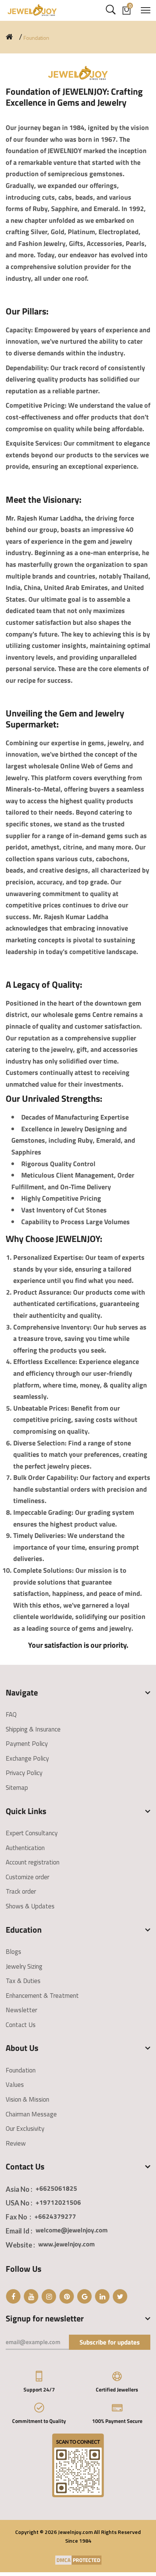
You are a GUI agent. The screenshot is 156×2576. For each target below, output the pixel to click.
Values (15, 2085)
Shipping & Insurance (33, 1729)
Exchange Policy (27, 1758)
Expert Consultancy (32, 1833)
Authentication (25, 1848)
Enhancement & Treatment (42, 1996)
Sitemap (17, 1788)
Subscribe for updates (110, 2342)
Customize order (27, 1877)
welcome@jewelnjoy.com (72, 2230)
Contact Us (21, 2025)
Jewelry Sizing (24, 1966)
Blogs (13, 1952)
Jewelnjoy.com (75, 2532)
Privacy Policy (24, 1773)
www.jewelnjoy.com (66, 2244)
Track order (21, 1891)
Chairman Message (31, 2114)
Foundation (21, 2070)
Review (16, 2143)
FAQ (11, 1714)
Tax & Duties (23, 1981)
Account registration (33, 1862)
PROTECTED (87, 2560)
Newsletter (21, 2010)
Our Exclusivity (25, 2129)
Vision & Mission (27, 2099)
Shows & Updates (30, 1906)
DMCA (63, 2560)
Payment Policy (27, 1744)
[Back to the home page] (9, 37)
